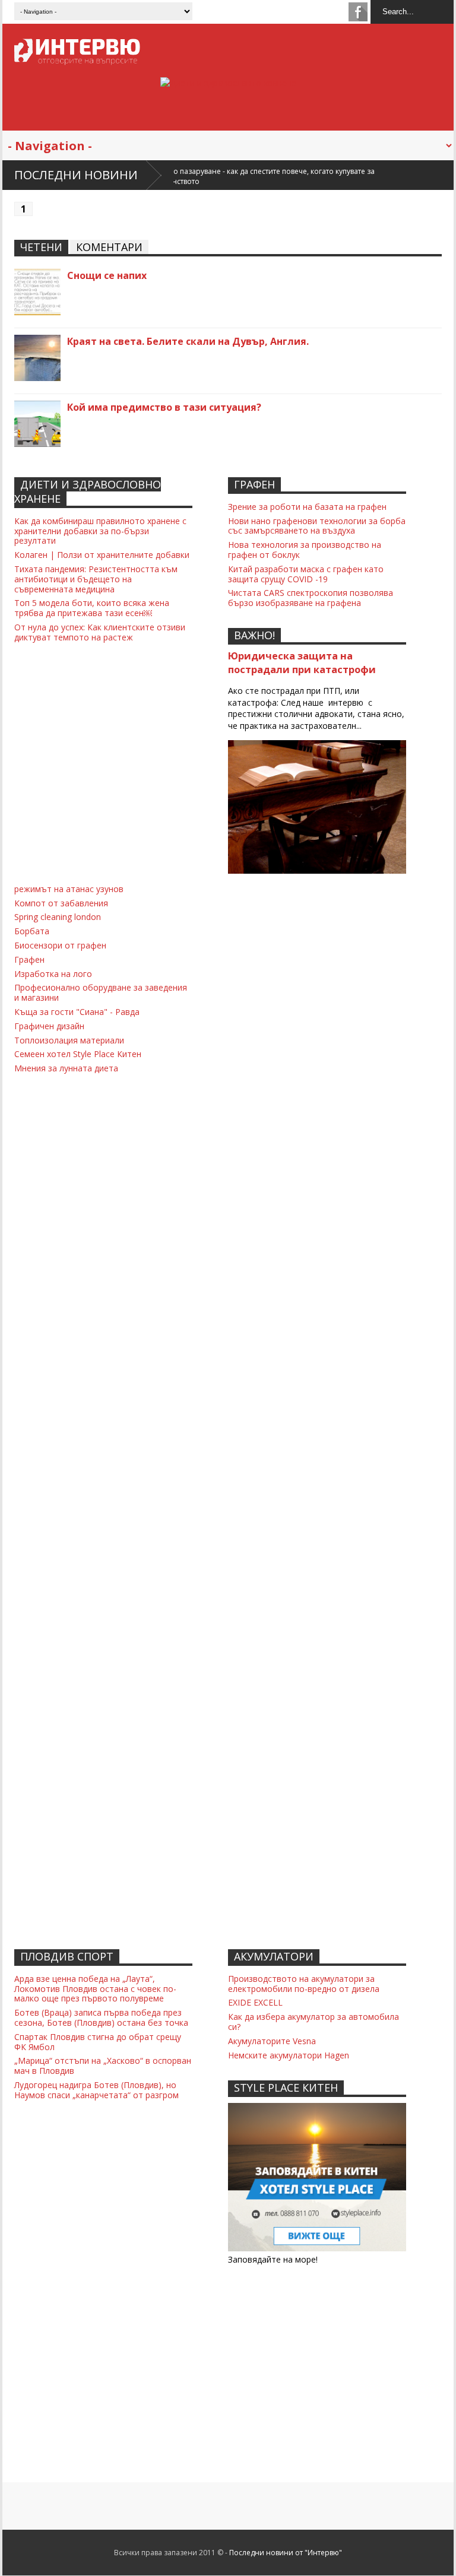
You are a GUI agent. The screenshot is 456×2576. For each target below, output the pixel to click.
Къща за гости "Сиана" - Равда (77, 1012)
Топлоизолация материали (69, 1040)
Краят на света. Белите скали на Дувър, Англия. (188, 341)
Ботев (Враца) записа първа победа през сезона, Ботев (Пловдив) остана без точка (101, 2017)
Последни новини (76, 175)
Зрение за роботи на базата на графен (307, 507)
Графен (29, 959)
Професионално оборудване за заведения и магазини (101, 992)
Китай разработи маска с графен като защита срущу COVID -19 (306, 574)
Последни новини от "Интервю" (286, 2553)
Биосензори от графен (60, 945)
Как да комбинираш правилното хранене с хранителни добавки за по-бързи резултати (100, 531)
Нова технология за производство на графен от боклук (305, 550)
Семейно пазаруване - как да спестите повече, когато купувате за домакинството (189, 176)
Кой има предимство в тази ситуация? (164, 407)
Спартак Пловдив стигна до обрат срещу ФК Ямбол (98, 2042)
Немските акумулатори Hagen (289, 2055)
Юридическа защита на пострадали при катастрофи (302, 663)
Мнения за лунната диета (66, 1068)
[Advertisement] (317, 956)
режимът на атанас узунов (69, 889)
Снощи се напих (107, 275)
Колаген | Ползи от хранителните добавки (102, 555)
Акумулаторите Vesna (272, 2041)
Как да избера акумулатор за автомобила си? (313, 2022)
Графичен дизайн (49, 1026)
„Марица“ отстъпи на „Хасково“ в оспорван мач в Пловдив (103, 2066)
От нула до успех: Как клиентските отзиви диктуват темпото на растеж (100, 632)
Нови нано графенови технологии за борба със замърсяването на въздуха (317, 526)
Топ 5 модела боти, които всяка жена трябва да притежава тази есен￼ (92, 608)
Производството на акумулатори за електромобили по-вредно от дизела (304, 1984)
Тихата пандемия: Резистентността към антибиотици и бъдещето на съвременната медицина (96, 579)
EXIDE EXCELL (255, 2002)
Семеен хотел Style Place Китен (78, 1054)
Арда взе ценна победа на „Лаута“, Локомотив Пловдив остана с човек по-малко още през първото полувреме (95, 1989)
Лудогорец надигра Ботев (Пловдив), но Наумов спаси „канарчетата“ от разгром (96, 2090)
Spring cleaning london (58, 917)
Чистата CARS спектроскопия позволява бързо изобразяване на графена (311, 598)
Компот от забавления (61, 903)
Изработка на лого (53, 974)
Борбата (32, 931)
